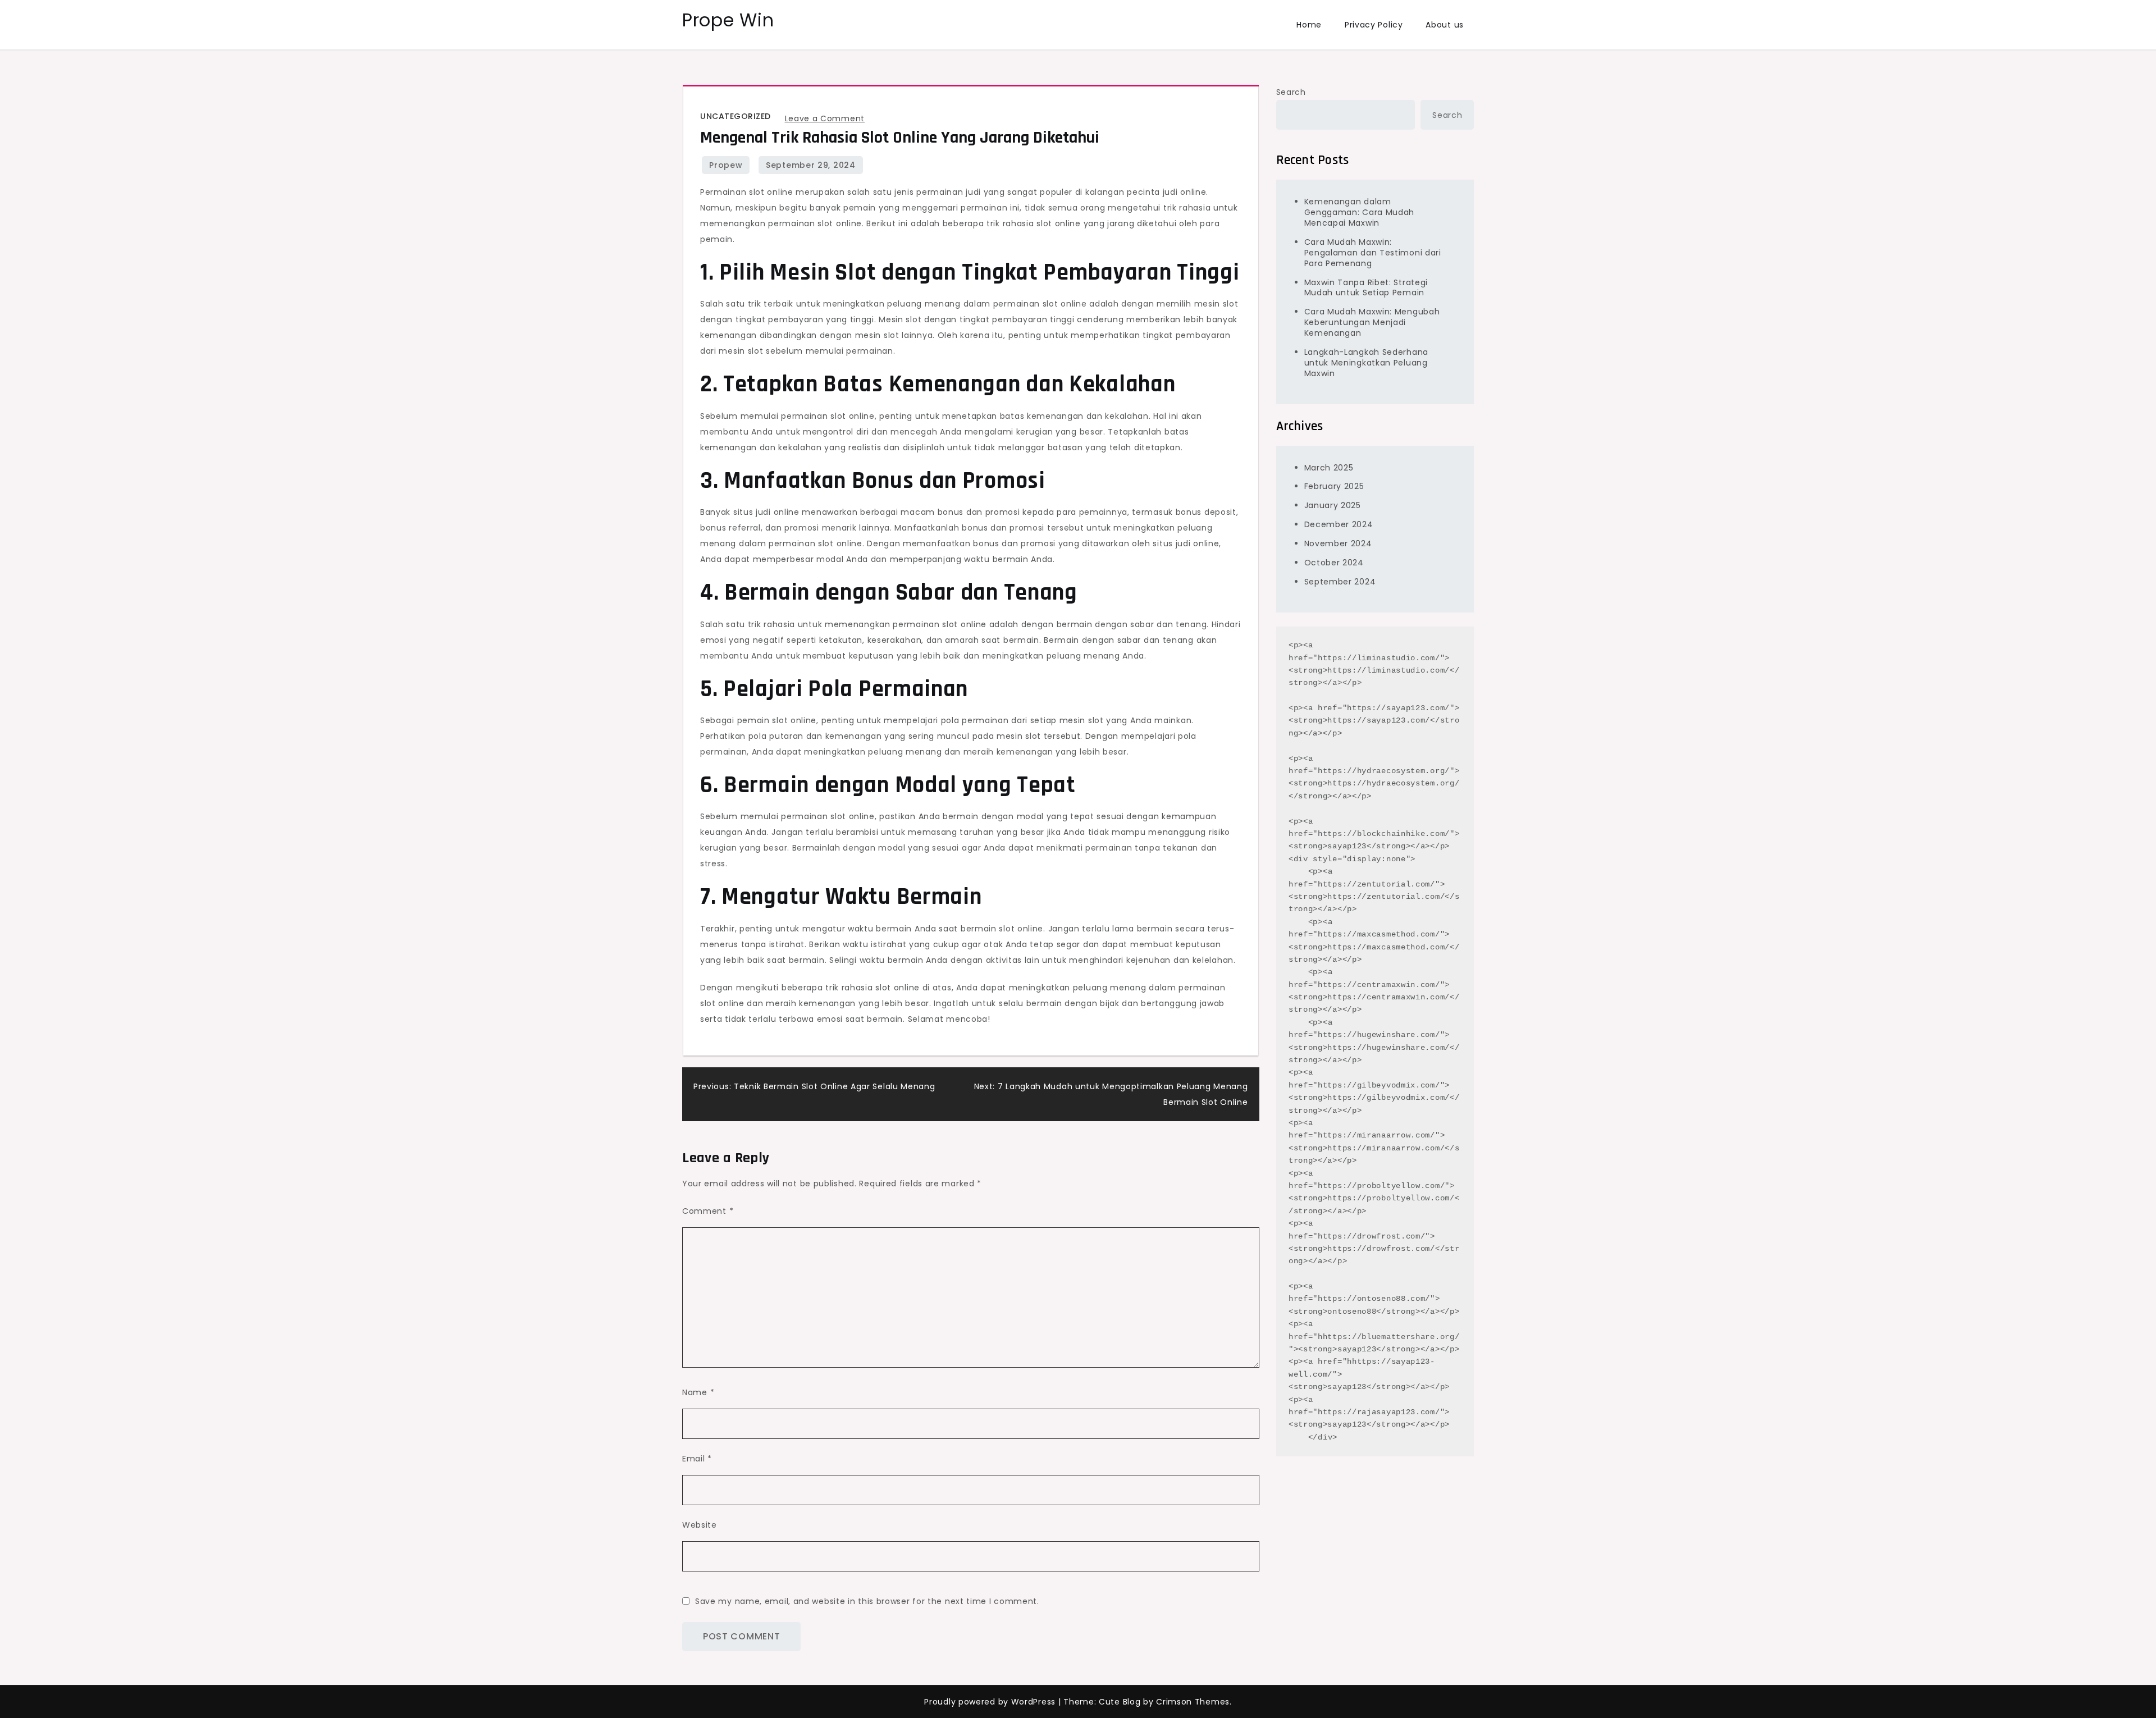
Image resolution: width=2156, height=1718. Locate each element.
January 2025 (1333, 505)
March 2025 (1329, 467)
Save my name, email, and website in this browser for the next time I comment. (867, 1601)
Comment (708, 1211)
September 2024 (1340, 581)
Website (700, 1525)
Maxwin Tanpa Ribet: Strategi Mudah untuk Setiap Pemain (1366, 287)
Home (1309, 25)
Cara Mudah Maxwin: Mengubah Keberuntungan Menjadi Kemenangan (1372, 322)
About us (1445, 25)
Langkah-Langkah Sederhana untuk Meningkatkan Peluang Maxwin (1367, 363)
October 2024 (1334, 563)
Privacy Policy (1374, 25)
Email (697, 1459)
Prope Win (728, 20)
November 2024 (1338, 543)
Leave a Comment (825, 118)
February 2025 (1334, 486)
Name (698, 1392)
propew (726, 165)
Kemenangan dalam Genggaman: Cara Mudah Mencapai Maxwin (1360, 212)
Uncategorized (736, 116)
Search (1291, 92)
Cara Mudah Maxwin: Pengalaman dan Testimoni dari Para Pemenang (1373, 252)
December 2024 (1339, 524)
